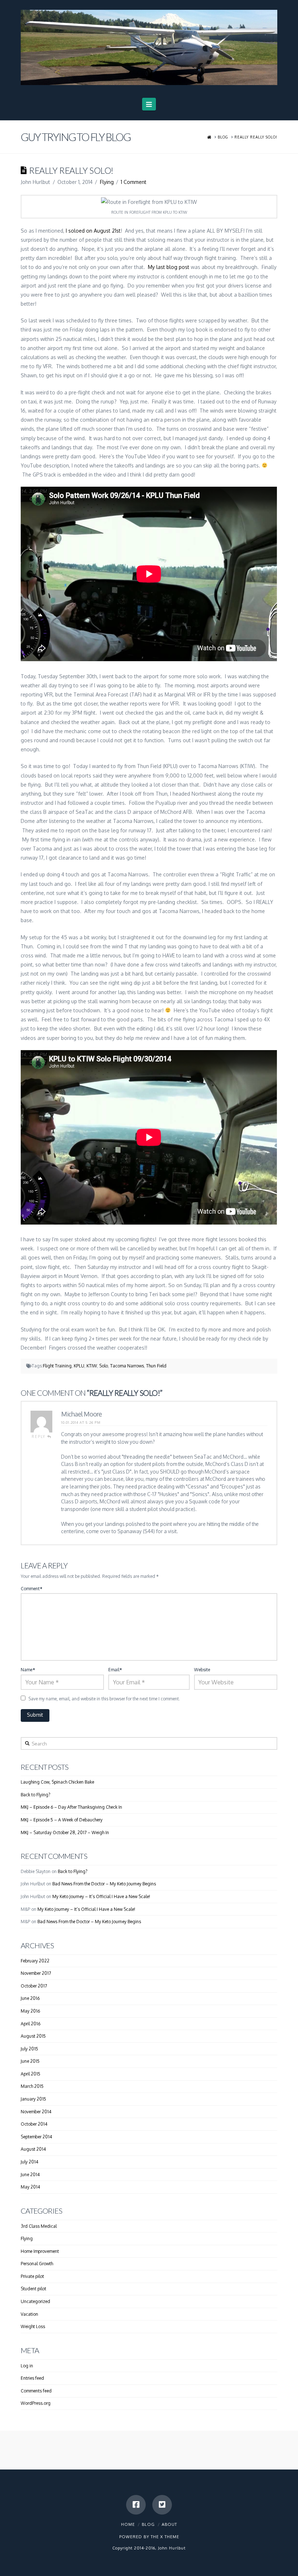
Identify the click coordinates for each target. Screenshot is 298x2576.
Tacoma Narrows (127, 1366)
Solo (104, 1366)
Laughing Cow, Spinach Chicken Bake (57, 1782)
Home (128, 2524)
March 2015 (32, 2086)
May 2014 (30, 2187)
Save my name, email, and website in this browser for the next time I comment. (104, 1699)
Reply (39, 1436)
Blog (148, 2524)
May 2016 (30, 2011)
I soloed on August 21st (93, 231)
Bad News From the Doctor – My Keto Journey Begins (104, 1884)
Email (115, 1670)
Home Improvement (40, 2251)
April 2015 (31, 2074)
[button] (149, 104)
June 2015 (30, 2061)
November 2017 (36, 1973)
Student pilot (33, 2289)
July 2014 (29, 2162)
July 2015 (29, 2049)
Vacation (29, 2314)
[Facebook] (136, 2505)
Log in (27, 2366)
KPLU (79, 1366)
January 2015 (33, 2099)
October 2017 (34, 1986)
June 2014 (30, 2175)
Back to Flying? (35, 1795)
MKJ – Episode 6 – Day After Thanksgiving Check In (71, 1807)
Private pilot (32, 2276)
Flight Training (57, 1366)
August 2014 (33, 2149)
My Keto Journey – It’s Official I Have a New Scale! (101, 1896)
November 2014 (36, 2112)
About (169, 2524)
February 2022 (35, 1961)
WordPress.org (36, 2403)
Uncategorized (35, 2301)
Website (202, 1670)
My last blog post (169, 267)
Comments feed (36, 2391)
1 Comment (134, 182)
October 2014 (34, 2124)
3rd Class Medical (39, 2226)
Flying (107, 182)
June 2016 (30, 1998)
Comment (31, 1589)
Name (28, 1670)
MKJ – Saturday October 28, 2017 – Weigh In (65, 1832)
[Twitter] (162, 2505)
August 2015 (33, 2036)
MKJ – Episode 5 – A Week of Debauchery (62, 1820)
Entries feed (32, 2378)
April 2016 (31, 2024)
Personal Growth (37, 2264)
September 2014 (36, 2137)
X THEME (170, 2537)
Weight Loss (33, 2326)
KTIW (92, 1366)
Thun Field (156, 1366)
